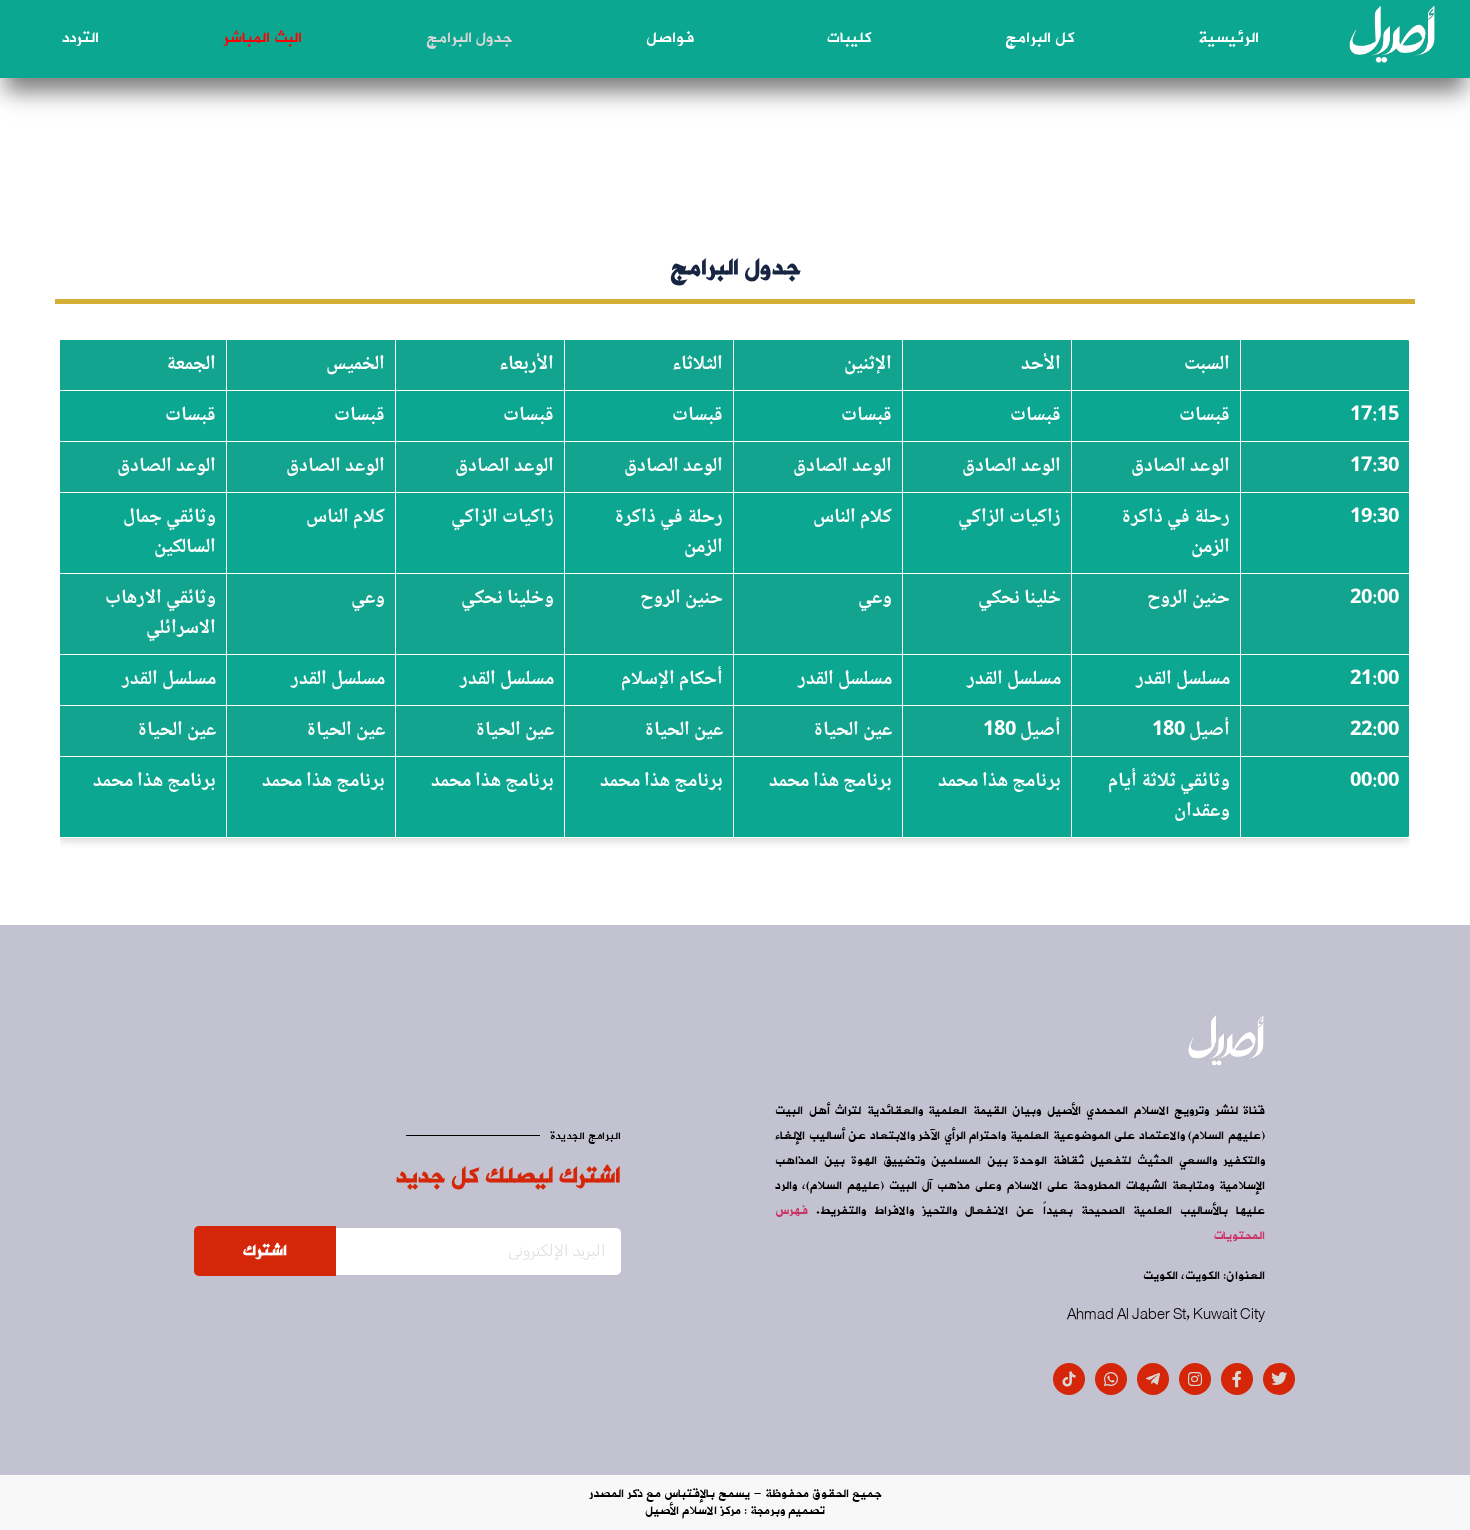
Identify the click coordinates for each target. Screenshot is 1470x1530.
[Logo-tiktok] (1069, 1379)
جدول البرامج (469, 38)
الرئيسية (1228, 38)
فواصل (670, 38)
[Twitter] (1279, 1379)
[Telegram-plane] (1153, 1379)
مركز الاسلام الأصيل (693, 1511)
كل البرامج (1039, 38)
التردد (80, 38)
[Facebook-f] (1237, 1379)
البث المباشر (262, 38)
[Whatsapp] (1111, 1379)
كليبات (849, 38)
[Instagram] (1195, 1379)
